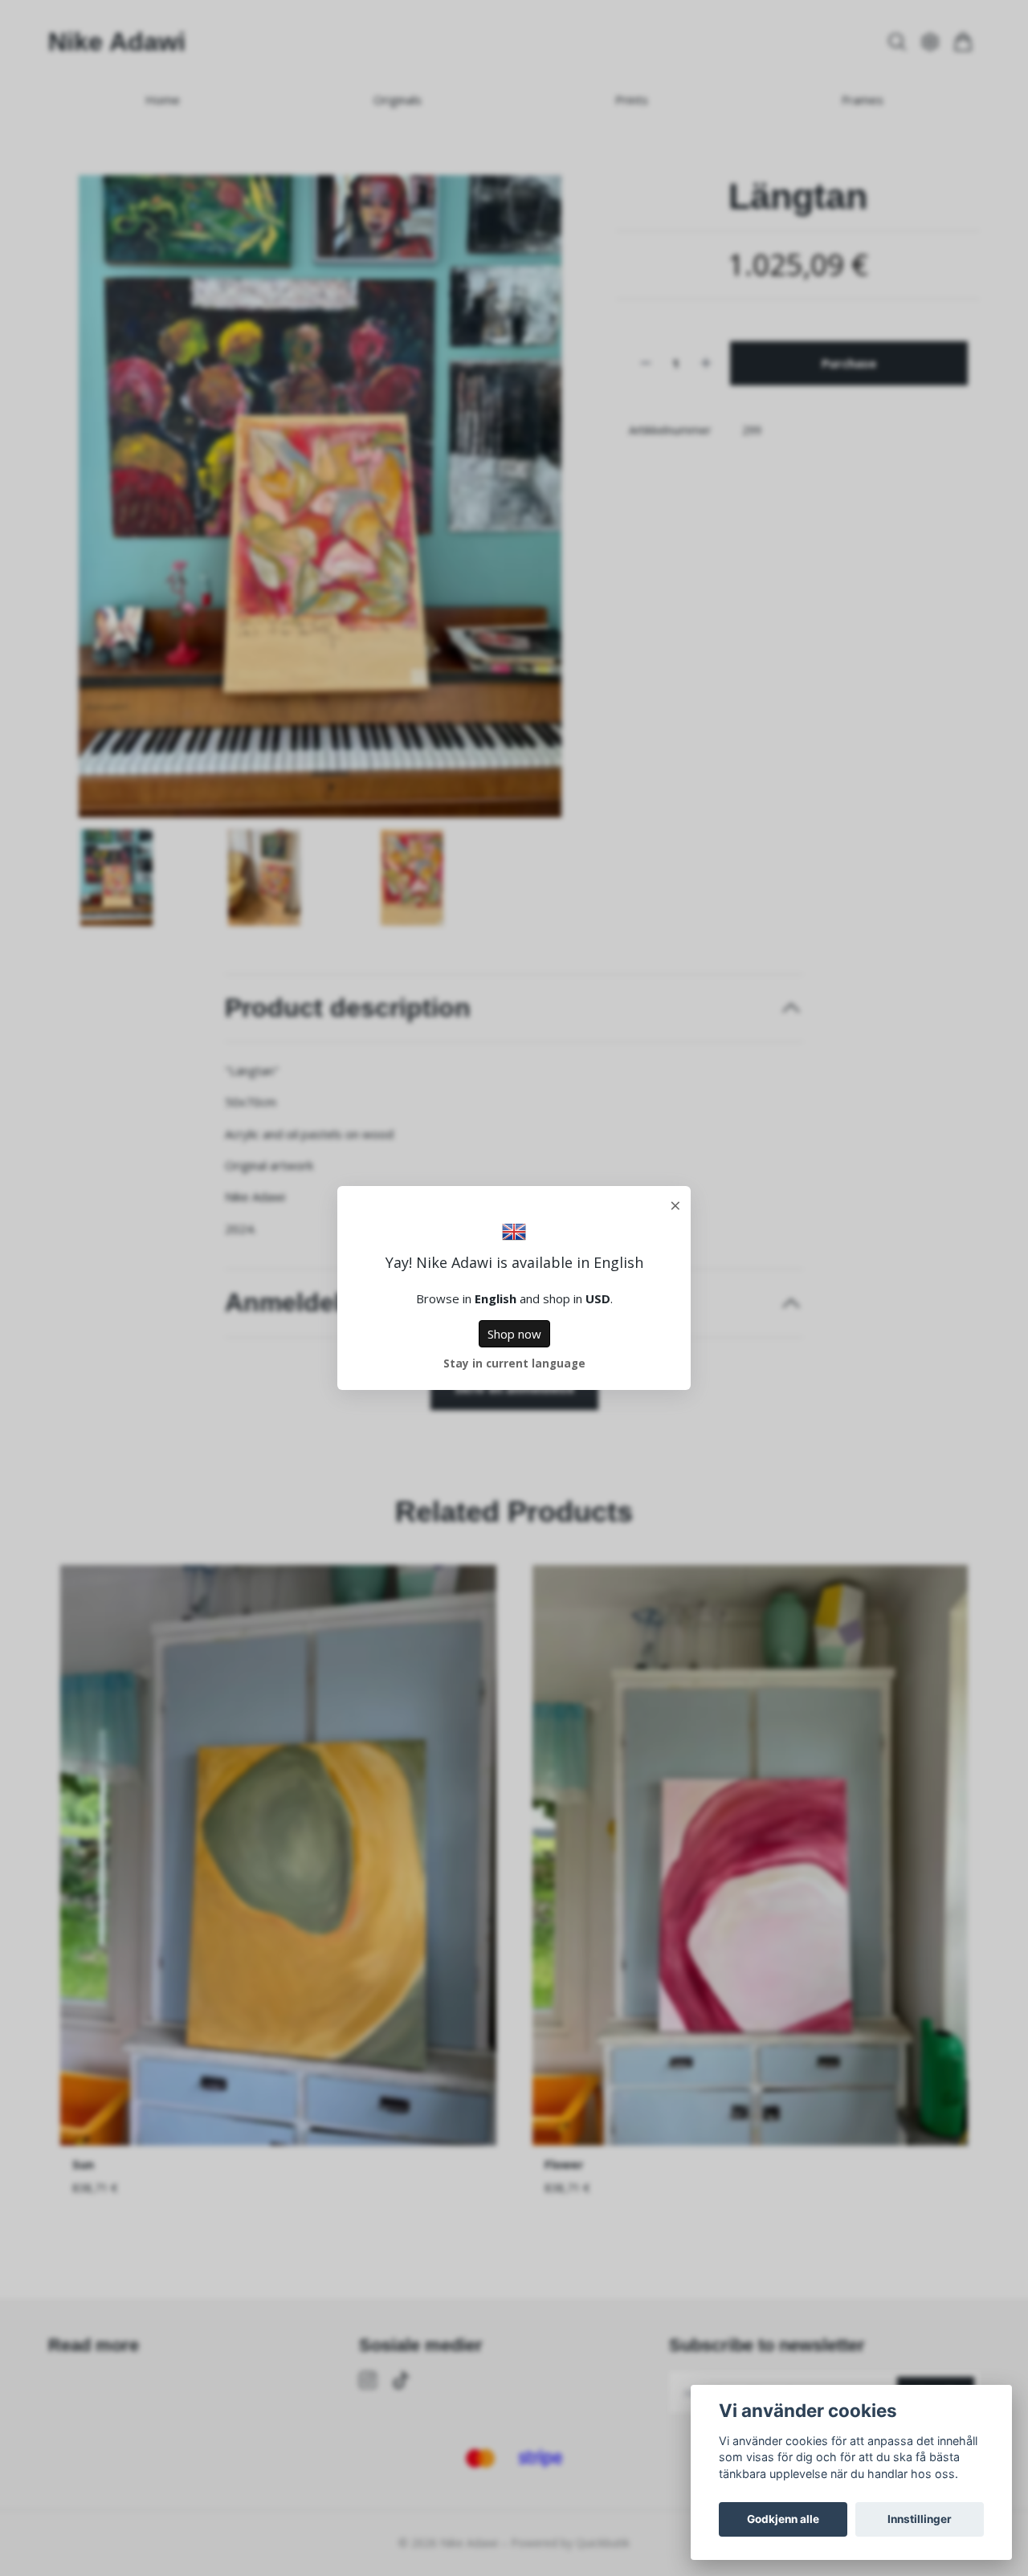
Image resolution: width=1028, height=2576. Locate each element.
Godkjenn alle (783, 2519)
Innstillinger (920, 2519)
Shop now (514, 1334)
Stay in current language (514, 1363)
